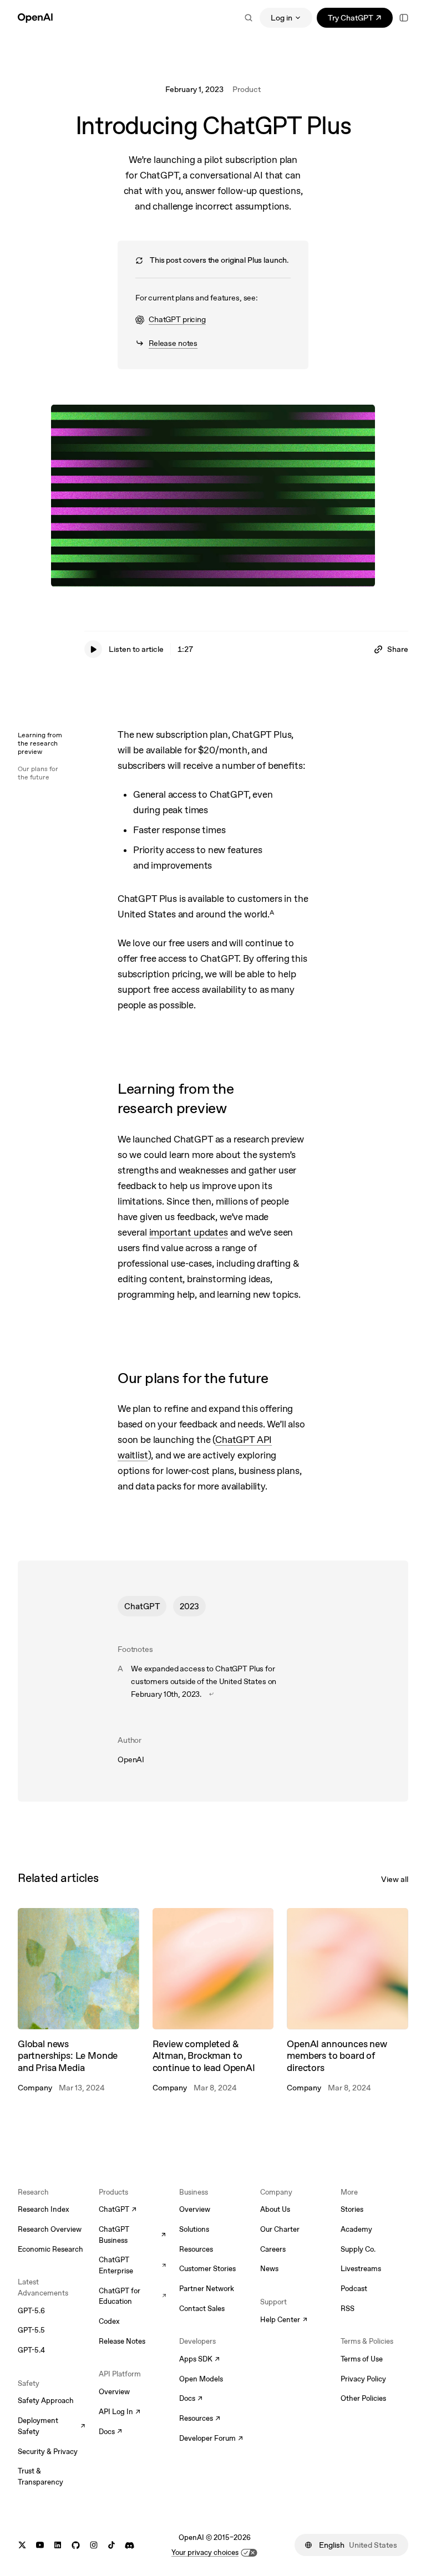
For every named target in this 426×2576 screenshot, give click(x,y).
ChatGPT (142, 1606)
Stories (352, 2209)
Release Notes (122, 2341)
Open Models (201, 2379)
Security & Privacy (48, 2452)
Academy (356, 2229)
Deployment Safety (52, 2426)
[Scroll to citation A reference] (211, 1694)
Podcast (354, 2289)
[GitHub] (76, 2545)
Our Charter (280, 2229)
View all (395, 1879)
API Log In (120, 2412)
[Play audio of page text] (93, 649)
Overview (114, 2392)
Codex (109, 2321)
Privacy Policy (363, 2379)
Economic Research (50, 2249)
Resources (196, 2249)
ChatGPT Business (133, 2235)
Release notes (166, 344)
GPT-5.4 (31, 2350)
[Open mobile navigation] (404, 18)
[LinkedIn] (58, 2545)
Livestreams (361, 2269)
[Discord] (130, 2545)
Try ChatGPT (360, 20)
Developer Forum (211, 2439)
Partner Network (207, 2289)
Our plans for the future (38, 773)
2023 (189, 1606)
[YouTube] (40, 2545)
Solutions (194, 2229)
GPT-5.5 (31, 2330)
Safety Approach (46, 2401)
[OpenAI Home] (35, 18)
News (269, 2269)
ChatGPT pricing (171, 320)
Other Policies (363, 2398)
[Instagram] (94, 2545)
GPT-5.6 (31, 2311)
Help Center (284, 2320)
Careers (273, 2249)
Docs (110, 2432)
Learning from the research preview (40, 743)
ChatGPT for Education (133, 2296)
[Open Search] (248, 18)
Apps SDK (199, 2360)
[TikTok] (111, 2545)
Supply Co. (358, 2249)
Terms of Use (362, 2359)
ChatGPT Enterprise (133, 2265)
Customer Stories (207, 2269)
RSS (348, 2309)
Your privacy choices (205, 2552)
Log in (282, 18)
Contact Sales (202, 2309)
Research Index (44, 2209)
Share (398, 649)
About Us (275, 2209)
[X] (22, 2545)
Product (247, 89)
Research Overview (50, 2229)
